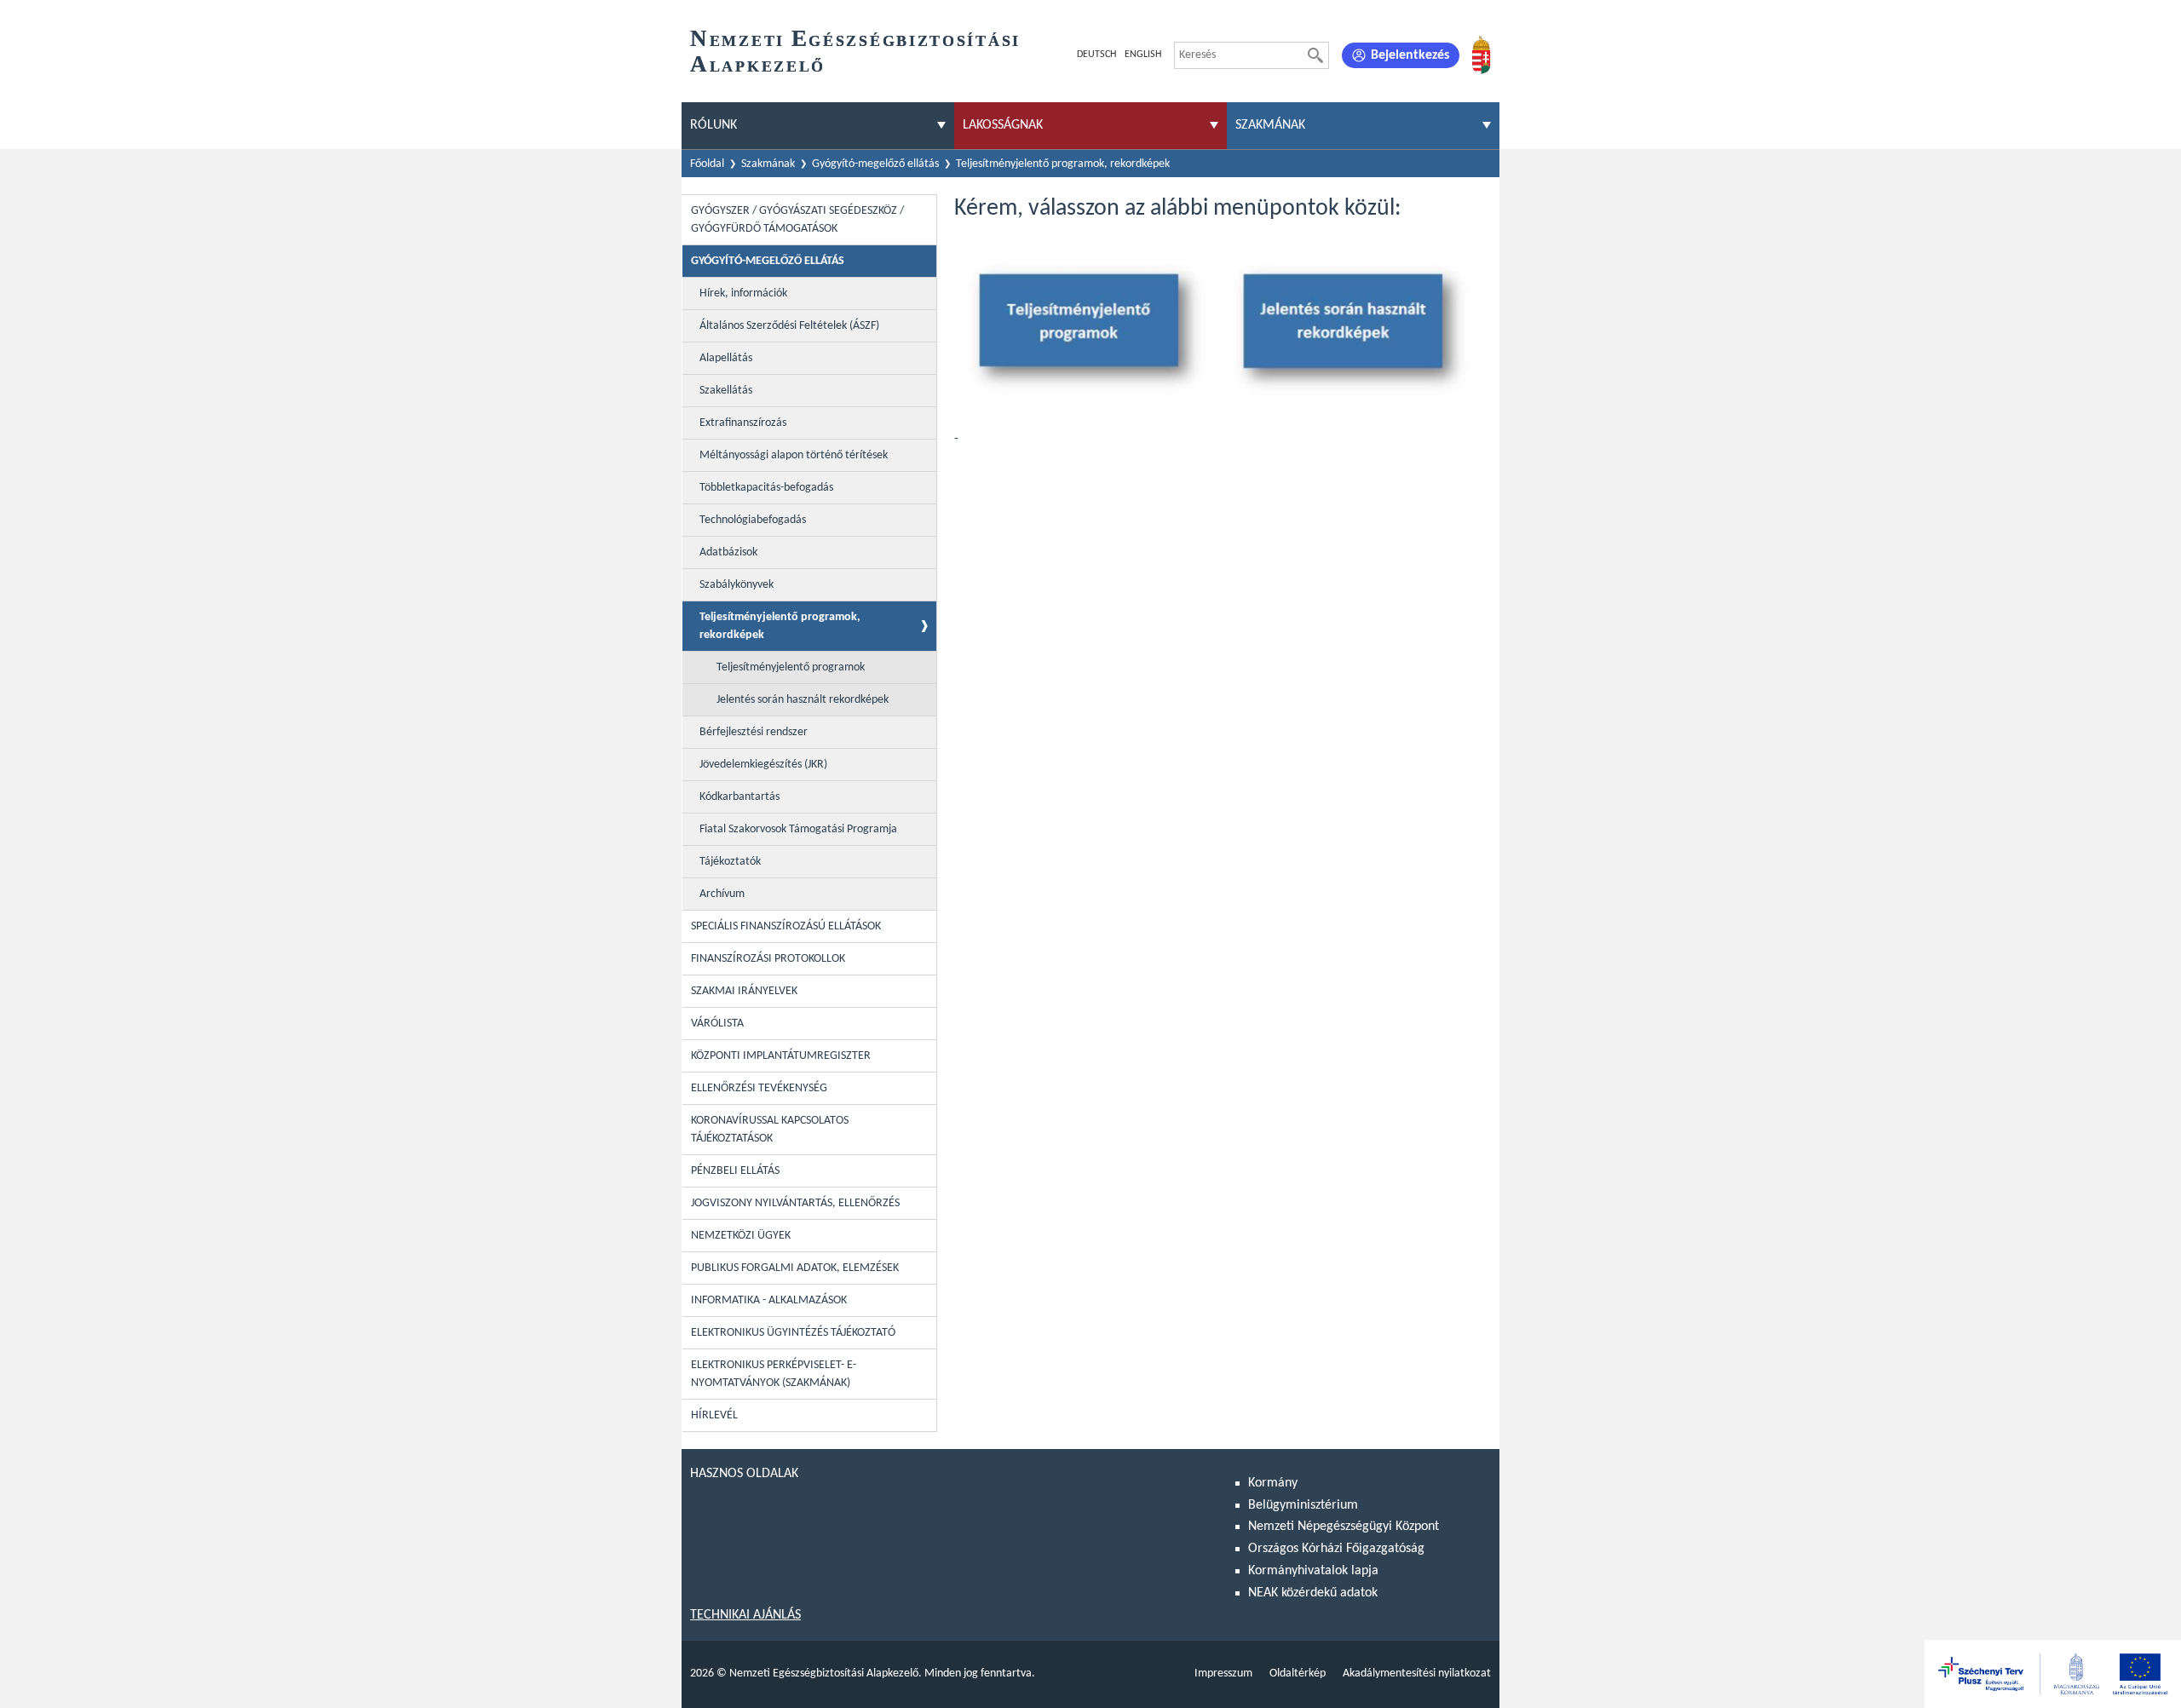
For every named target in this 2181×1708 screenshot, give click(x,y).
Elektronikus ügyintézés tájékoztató (793, 1333)
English (1143, 55)
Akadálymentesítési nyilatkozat (1417, 1673)
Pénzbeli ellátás (735, 1171)
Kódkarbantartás (739, 797)
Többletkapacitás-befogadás (766, 488)
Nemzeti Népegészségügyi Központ (1344, 1527)
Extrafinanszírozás (743, 423)
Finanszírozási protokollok (768, 959)
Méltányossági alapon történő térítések (794, 455)
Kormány (1273, 1483)
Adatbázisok (728, 552)
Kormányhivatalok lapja (1313, 1571)
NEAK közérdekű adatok (1313, 1593)
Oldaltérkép (1298, 1673)
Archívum (722, 894)
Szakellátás (726, 391)
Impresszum (1223, 1673)
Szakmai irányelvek (744, 991)
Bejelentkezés (1410, 55)
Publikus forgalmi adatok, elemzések (795, 1268)
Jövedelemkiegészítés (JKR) (763, 765)
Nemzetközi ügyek (741, 1236)
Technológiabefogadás (753, 520)
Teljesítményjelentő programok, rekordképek (1063, 164)
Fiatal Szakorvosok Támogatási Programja (798, 829)
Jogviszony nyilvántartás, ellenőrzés (795, 1203)
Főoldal (707, 164)
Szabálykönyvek (737, 585)
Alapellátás (726, 358)
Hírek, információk (743, 293)
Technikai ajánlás (745, 1615)
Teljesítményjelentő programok (791, 667)
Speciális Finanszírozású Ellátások (786, 926)
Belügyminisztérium (1303, 1505)
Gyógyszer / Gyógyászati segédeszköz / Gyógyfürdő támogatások (797, 220)
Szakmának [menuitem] (1270, 125)
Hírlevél (714, 1415)
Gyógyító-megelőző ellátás (875, 164)
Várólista (717, 1024)
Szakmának (768, 164)
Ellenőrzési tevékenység (759, 1088)
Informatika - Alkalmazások (769, 1300)
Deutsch (1096, 55)
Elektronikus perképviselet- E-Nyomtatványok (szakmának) (774, 1374)
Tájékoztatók (730, 862)
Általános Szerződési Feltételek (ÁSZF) (789, 326)
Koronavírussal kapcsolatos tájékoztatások (770, 1130)
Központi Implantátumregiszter (781, 1056)
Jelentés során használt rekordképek (803, 700)
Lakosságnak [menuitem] (1003, 125)
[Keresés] (1315, 55)
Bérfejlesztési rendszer (754, 732)
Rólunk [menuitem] (714, 125)
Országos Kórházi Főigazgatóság (1336, 1549)
